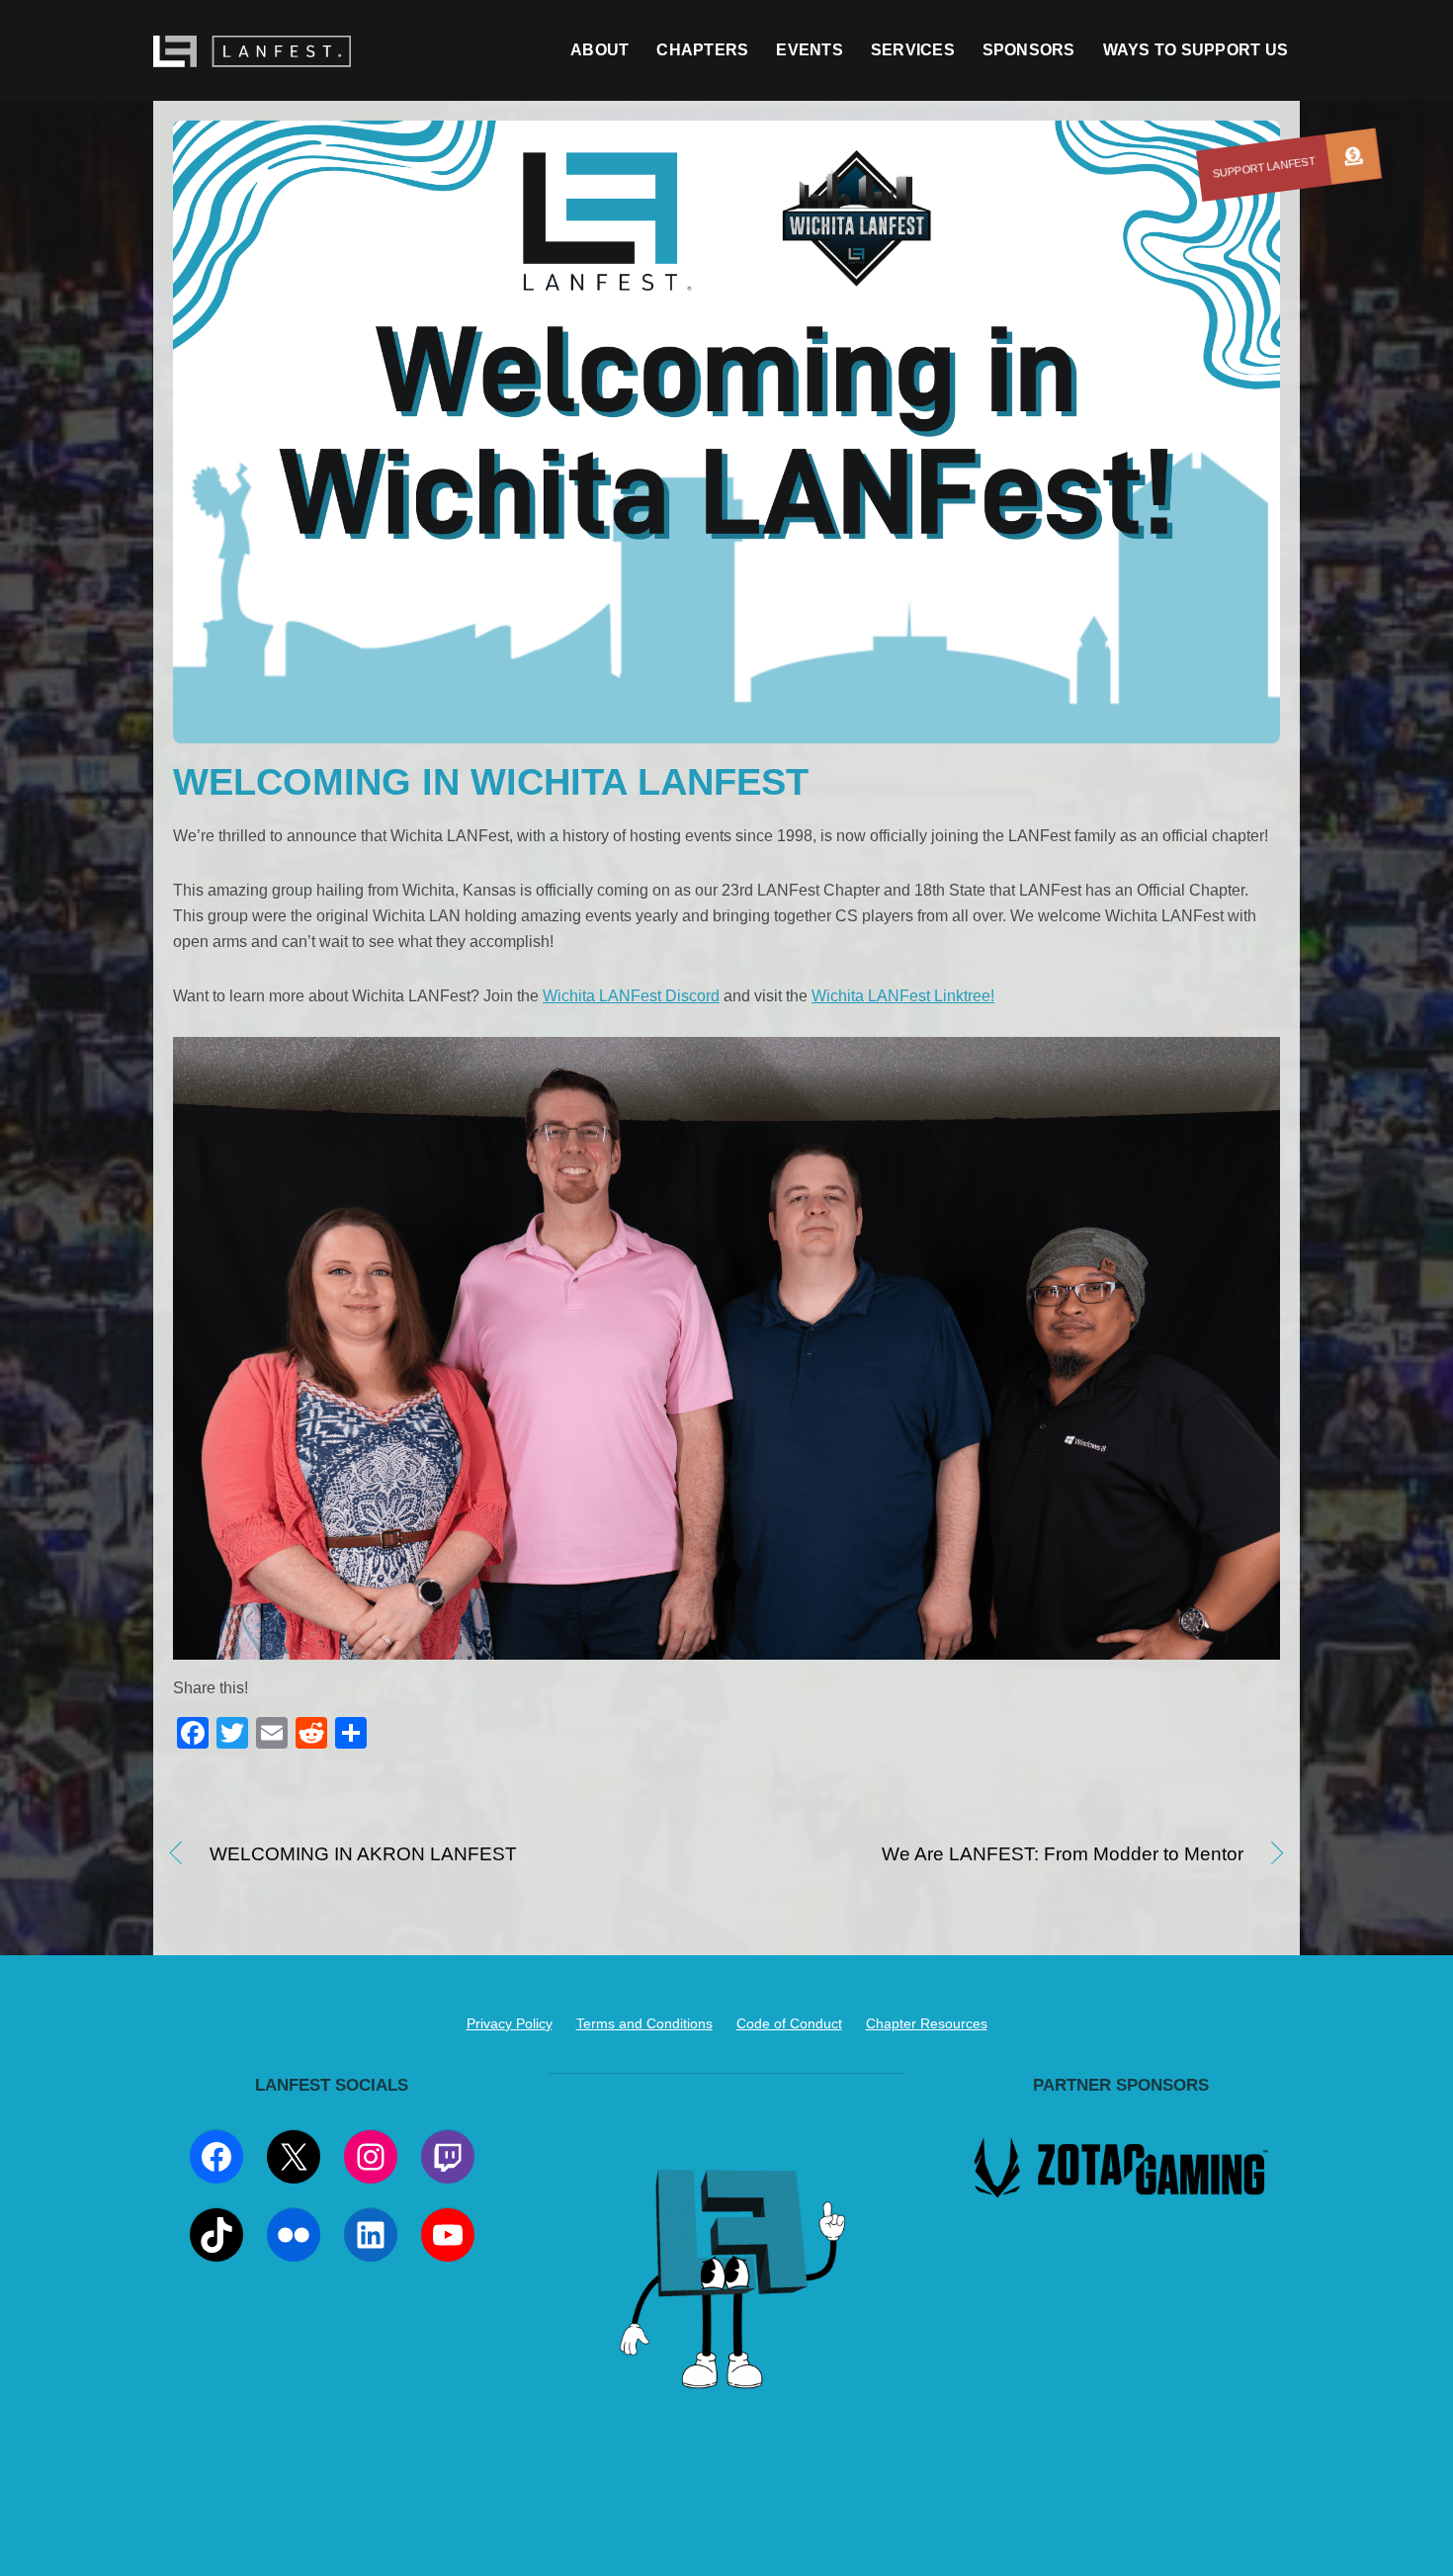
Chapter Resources (927, 2023)
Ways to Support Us (1196, 50)
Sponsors (1029, 50)
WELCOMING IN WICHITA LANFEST (491, 781)
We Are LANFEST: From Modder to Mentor (1002, 1855)
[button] (1353, 156)
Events (809, 50)
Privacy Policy (510, 2023)
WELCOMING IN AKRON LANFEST (363, 1855)
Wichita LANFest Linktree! (903, 996)
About (599, 50)
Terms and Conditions (644, 2023)
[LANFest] (252, 57)
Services (913, 50)
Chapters (702, 50)
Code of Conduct (789, 2023)
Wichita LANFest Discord (631, 996)
